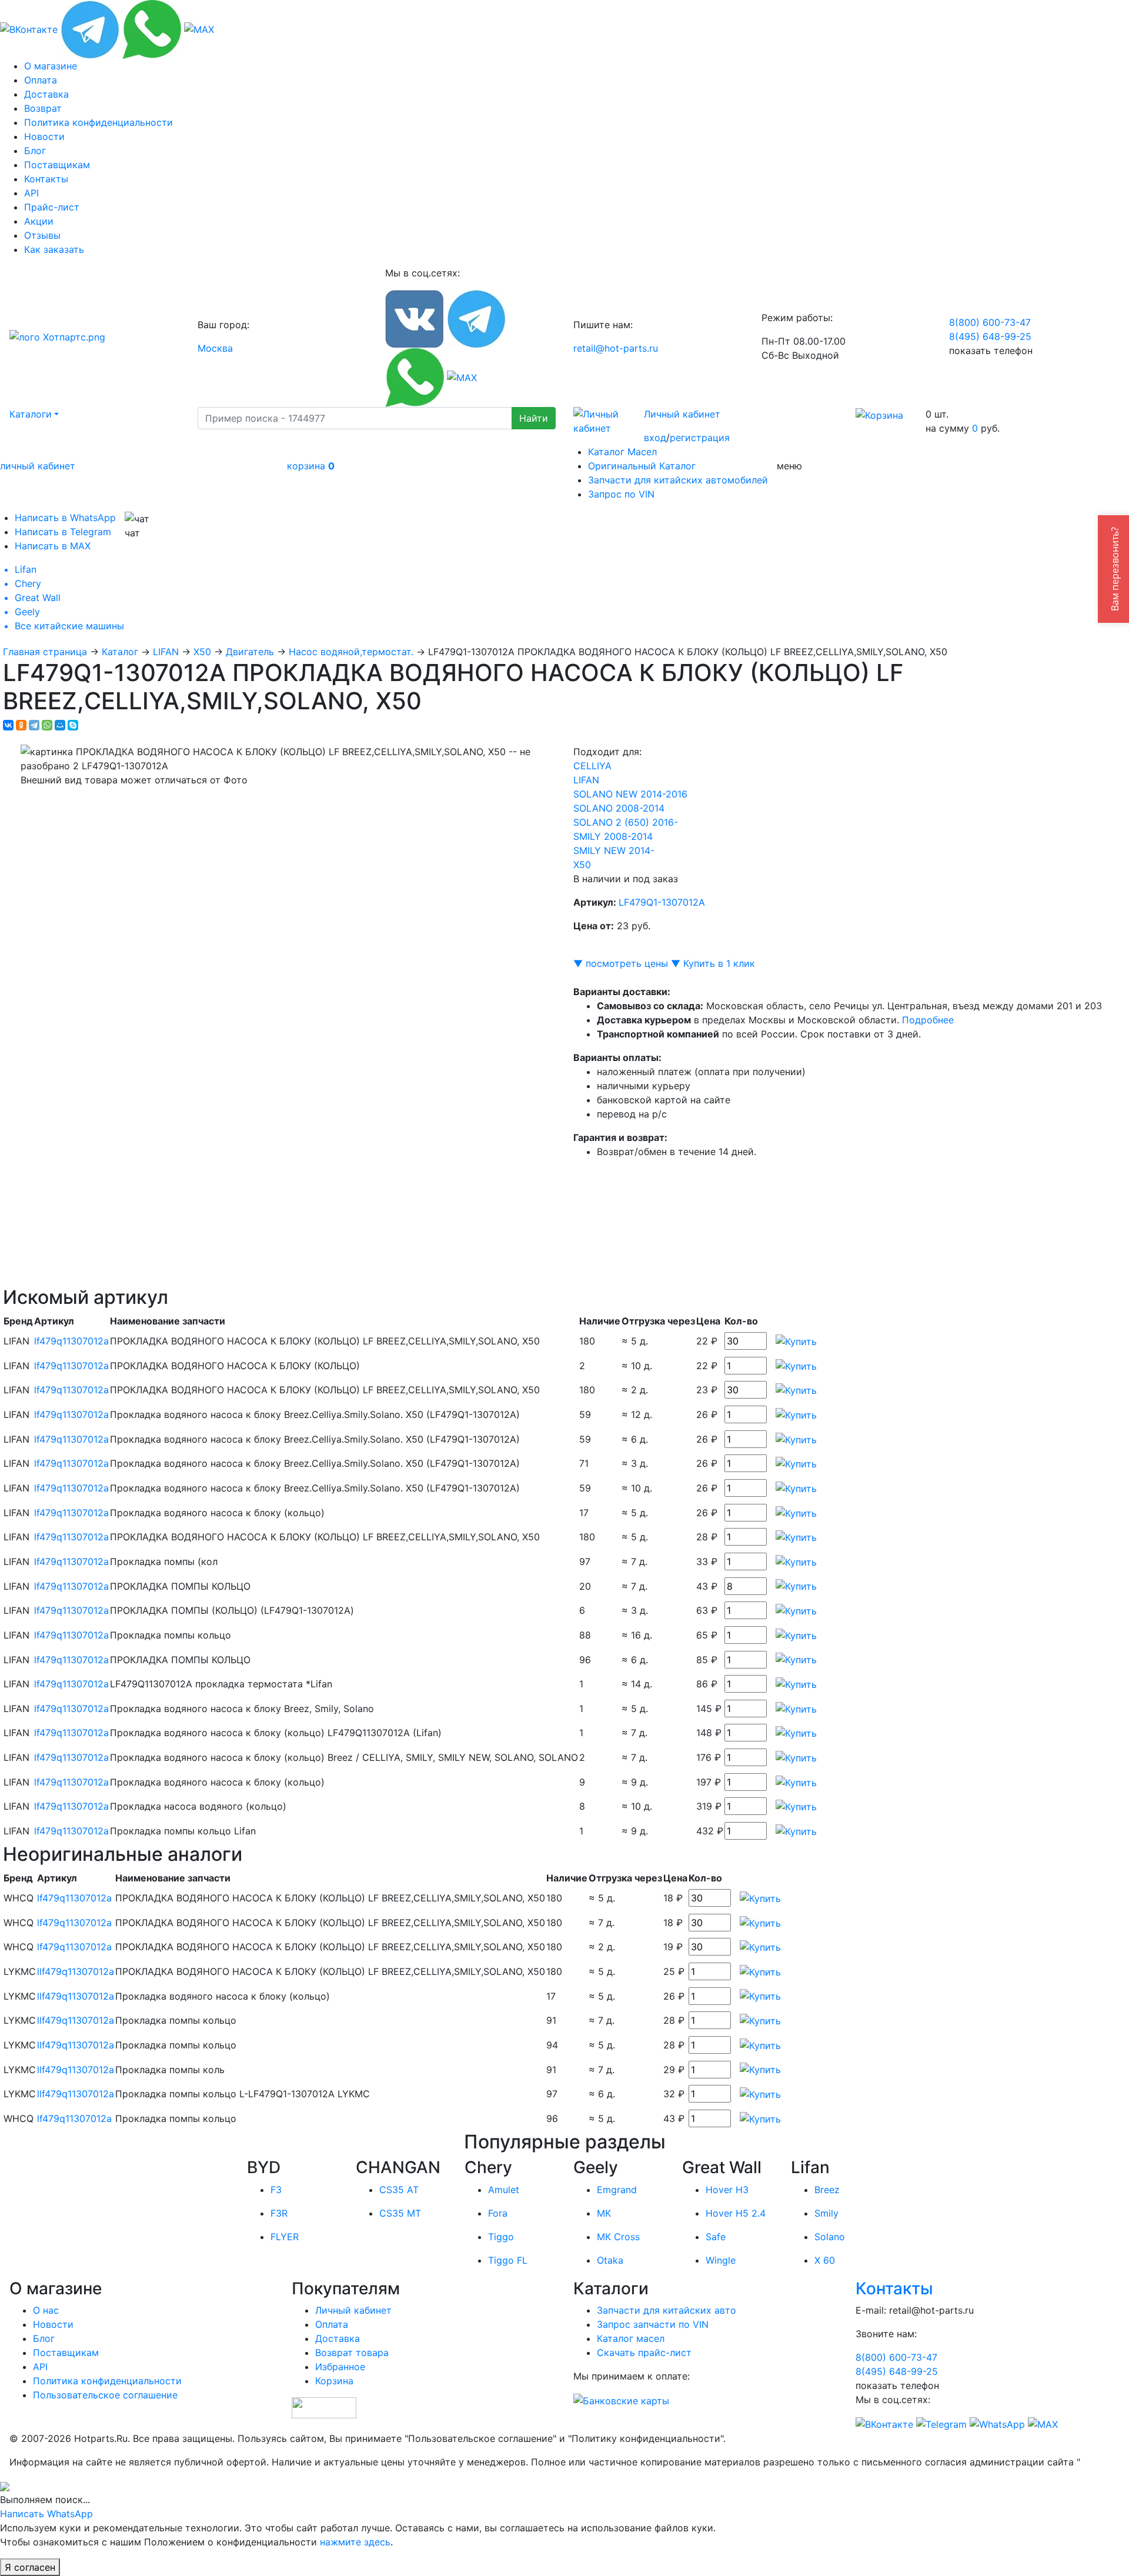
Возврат (43, 108)
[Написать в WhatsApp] (152, 28)
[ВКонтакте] (8, 725)
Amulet (504, 2190)
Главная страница (45, 652)
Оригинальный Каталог (642, 466)
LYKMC (20, 1971)
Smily (826, 2213)
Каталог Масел (622, 452)
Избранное (340, 2367)
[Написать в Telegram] (90, 28)
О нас (46, 2310)
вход (655, 438)
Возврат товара (352, 2353)
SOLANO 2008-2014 (619, 808)
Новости (44, 136)
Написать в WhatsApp (65, 518)
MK (604, 2213)
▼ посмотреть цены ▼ (627, 963)
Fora (498, 2213)
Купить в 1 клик (719, 963)
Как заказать (54, 249)
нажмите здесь (355, 2542)
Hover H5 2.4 (736, 2213)
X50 (202, 652)
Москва (215, 348)
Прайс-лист (52, 207)
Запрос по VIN (621, 494)
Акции (39, 221)
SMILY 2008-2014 (613, 836)
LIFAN (166, 652)
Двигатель (250, 652)
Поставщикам (57, 165)
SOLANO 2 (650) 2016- (626, 822)
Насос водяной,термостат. (351, 652)
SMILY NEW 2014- (614, 850)
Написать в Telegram (63, 532)
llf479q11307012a (76, 1971)
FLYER (285, 2237)
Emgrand (617, 2190)
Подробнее (928, 1020)
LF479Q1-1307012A (662, 902)
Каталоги (31, 414)
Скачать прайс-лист (644, 2353)
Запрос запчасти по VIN (653, 2324)
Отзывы (42, 235)
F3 (276, 2190)
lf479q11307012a (71, 1341)
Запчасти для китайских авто (667, 2310)
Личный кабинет (682, 414)
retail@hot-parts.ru (616, 348)
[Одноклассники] (21, 725)
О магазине (51, 66)
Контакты (46, 179)
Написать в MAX (53, 546)
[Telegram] (34, 725)
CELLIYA (592, 766)
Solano (830, 2237)
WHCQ (19, 1898)
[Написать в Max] (199, 28)
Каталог (120, 652)
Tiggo (501, 2237)
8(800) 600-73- (990, 322)
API (31, 193)
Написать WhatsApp (46, 2514)
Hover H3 (727, 2190)
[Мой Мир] (60, 725)
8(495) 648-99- (990, 336)
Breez (827, 2190)
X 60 (825, 2260)
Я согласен (30, 2567)
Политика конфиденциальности (98, 122)
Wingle (721, 2260)
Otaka (610, 2260)
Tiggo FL (508, 2260)
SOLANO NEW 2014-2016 (630, 794)
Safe (716, 2237)
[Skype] (73, 725)
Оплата (41, 80)
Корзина (334, 2381)
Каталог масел (631, 2338)
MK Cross (618, 2237)
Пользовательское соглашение (105, 2395)
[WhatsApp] (47, 725)
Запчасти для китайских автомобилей (678, 480)
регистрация (700, 438)
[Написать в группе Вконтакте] (29, 28)
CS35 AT (399, 2190)
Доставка (46, 94)
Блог (35, 151)
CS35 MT (400, 2213)
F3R (279, 2213)
